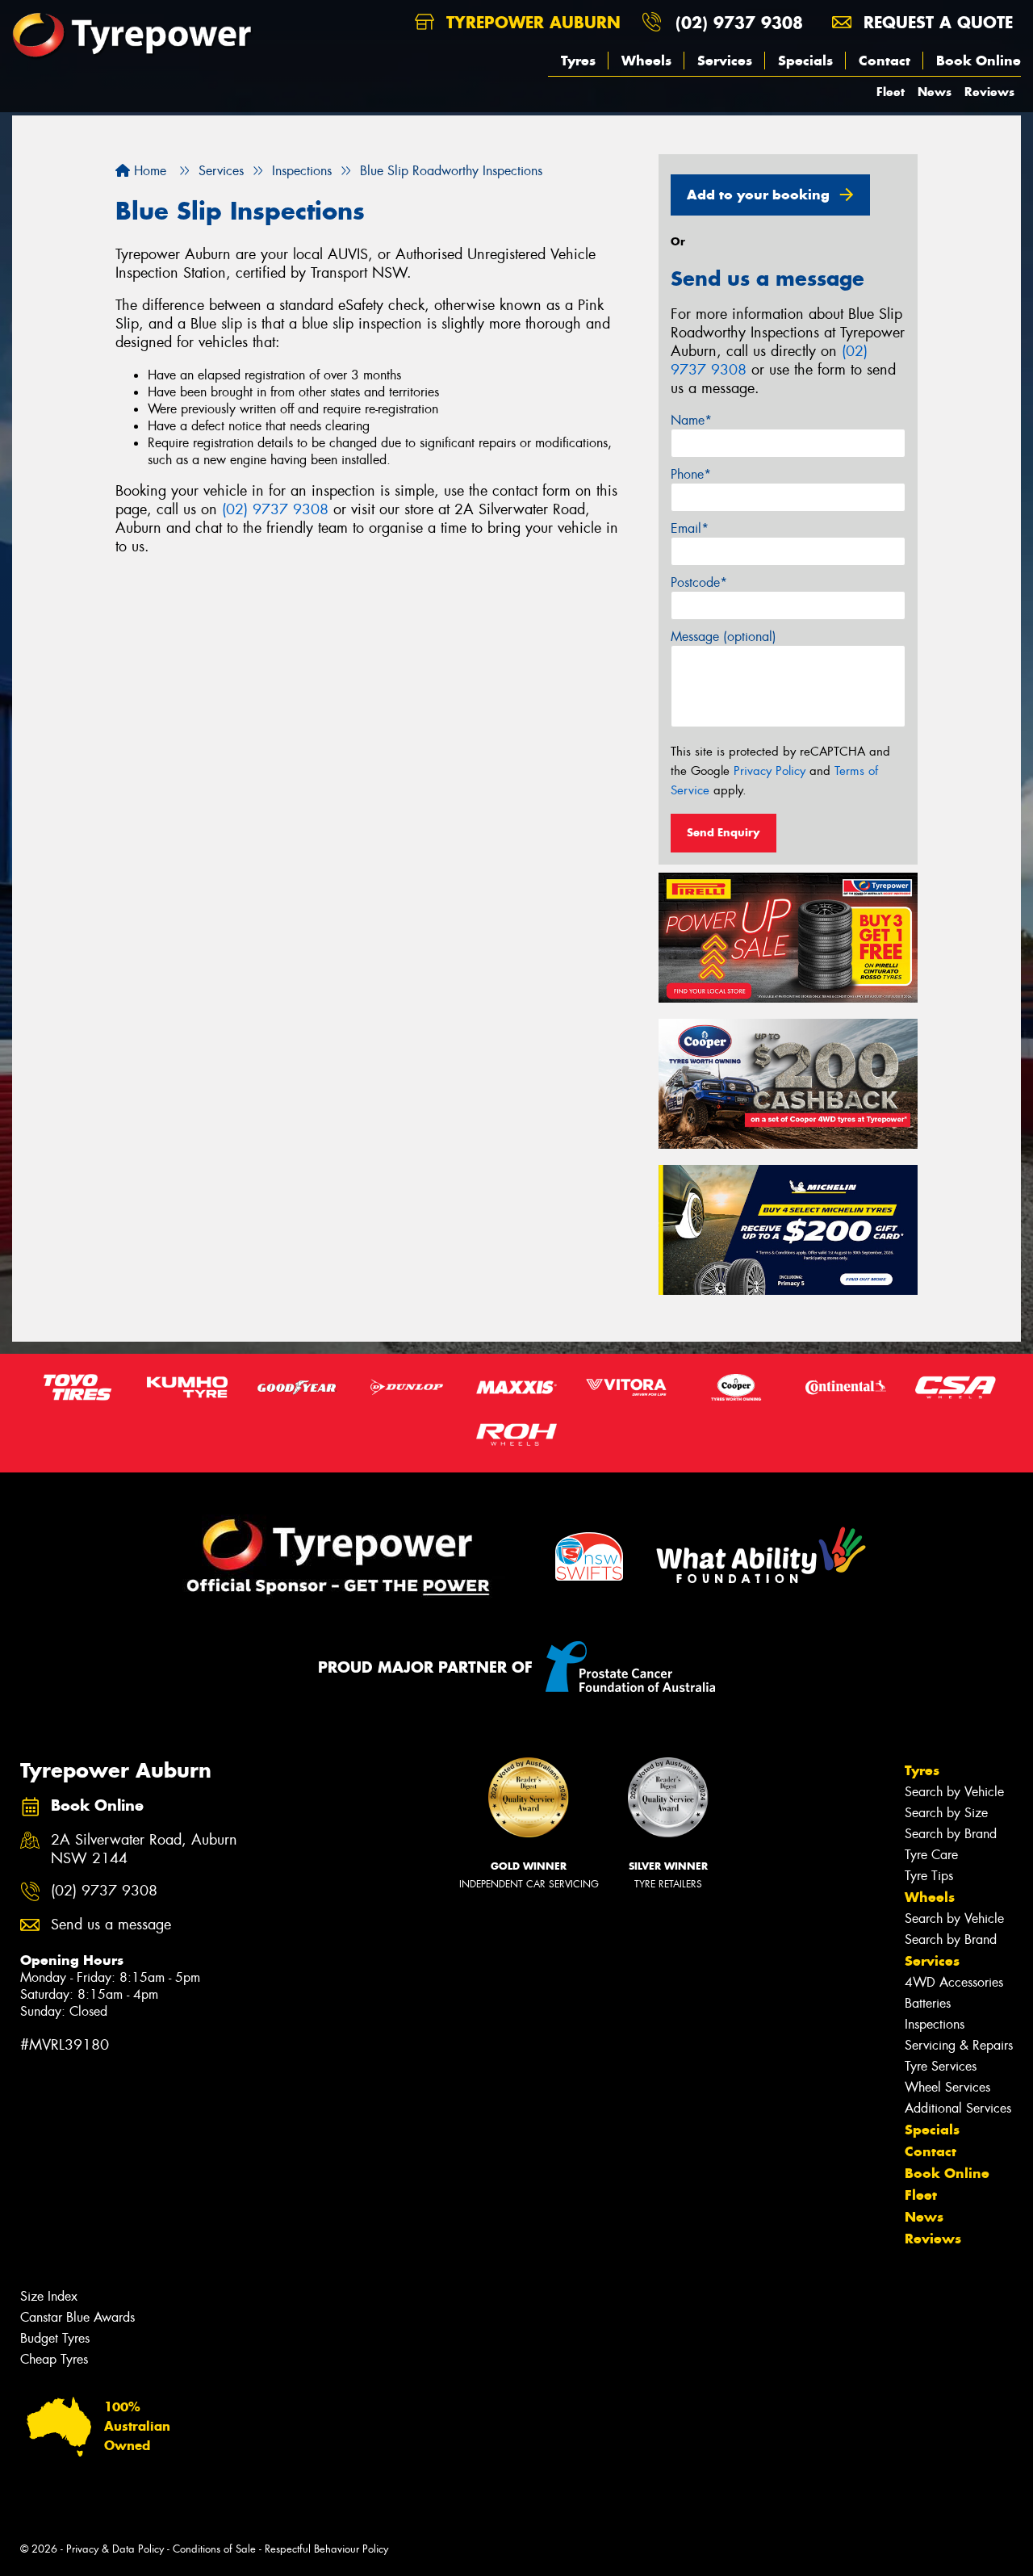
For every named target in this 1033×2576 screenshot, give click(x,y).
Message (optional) (724, 637)
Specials (805, 61)
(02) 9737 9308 (739, 22)
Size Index (49, 2296)
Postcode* (699, 582)
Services (725, 61)
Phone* (691, 474)
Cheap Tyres (54, 2359)
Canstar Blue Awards (77, 2317)
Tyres (578, 61)
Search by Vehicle (954, 1792)
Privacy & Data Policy (115, 2549)
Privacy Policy (770, 771)
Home (148, 171)
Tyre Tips (929, 1876)
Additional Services (958, 2108)
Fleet (891, 92)
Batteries (928, 2003)
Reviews (989, 92)
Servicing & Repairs (959, 2045)
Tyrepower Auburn (531, 22)
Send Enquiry (724, 832)
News (935, 92)
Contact (885, 61)
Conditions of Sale (214, 2549)
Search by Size (946, 1813)
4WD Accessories (954, 1982)
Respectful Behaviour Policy (326, 2549)
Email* (690, 528)
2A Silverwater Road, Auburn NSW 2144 (144, 1849)
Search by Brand (951, 1834)
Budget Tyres (55, 2338)
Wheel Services (947, 2087)
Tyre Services (941, 2066)
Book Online (979, 61)
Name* (691, 420)
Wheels (646, 61)
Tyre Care (931, 1855)
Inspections (935, 2024)
